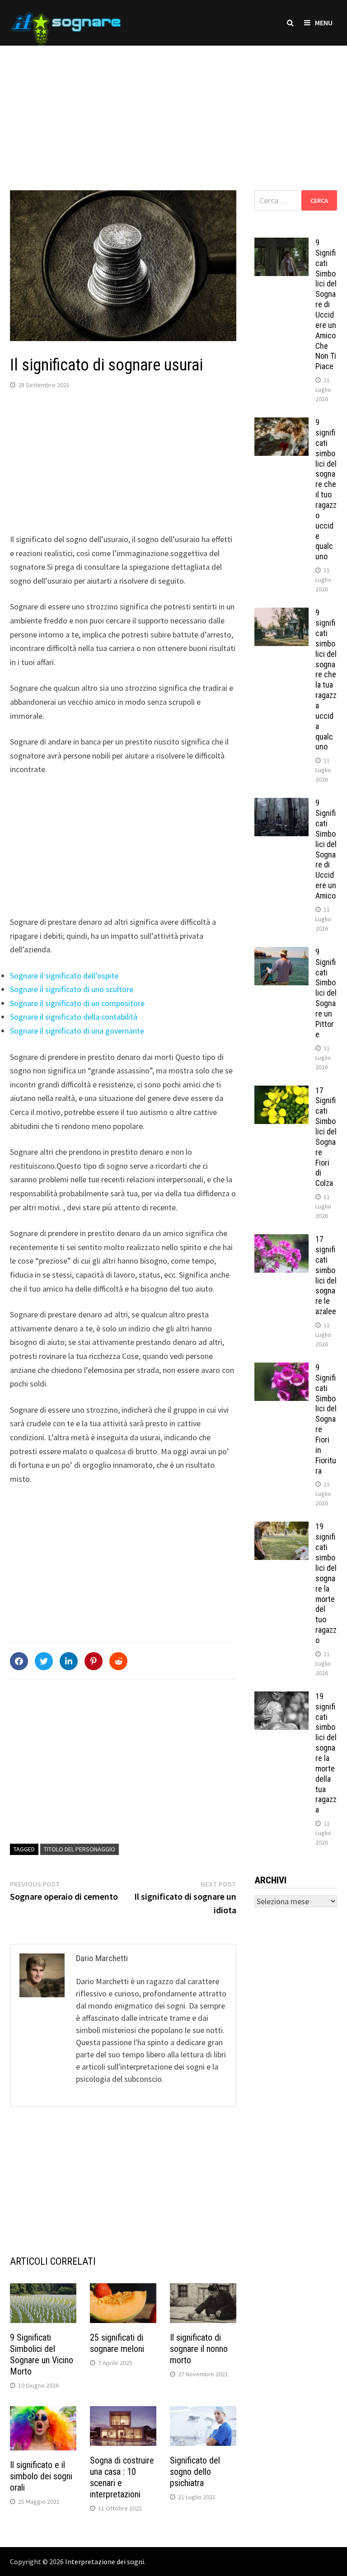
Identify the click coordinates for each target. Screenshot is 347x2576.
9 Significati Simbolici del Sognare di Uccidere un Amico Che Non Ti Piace (326, 304)
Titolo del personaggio (80, 1849)
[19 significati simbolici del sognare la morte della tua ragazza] (281, 1698)
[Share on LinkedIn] (69, 1661)
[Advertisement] (173, 109)
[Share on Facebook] (19, 1661)
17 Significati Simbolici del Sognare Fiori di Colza (326, 1137)
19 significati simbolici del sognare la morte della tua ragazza (326, 1753)
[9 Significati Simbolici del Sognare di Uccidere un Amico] (281, 804)
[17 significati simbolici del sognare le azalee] (281, 1240)
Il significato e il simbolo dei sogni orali (41, 2476)
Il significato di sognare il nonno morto (199, 2349)
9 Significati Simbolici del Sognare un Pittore (326, 993)
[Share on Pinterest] (94, 1661)
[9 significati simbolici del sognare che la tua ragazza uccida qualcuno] (281, 614)
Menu (324, 23)
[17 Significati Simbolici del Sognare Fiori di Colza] (281, 1092)
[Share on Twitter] (44, 1661)
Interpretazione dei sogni (105, 2562)
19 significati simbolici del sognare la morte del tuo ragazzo (326, 1583)
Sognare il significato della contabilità (74, 1017)
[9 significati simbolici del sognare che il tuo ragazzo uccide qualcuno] (281, 424)
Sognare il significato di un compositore (77, 1003)
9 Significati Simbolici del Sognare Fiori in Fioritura (326, 1419)
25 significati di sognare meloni (117, 2343)
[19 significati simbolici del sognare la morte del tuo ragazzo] (281, 1528)
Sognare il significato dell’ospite (64, 976)
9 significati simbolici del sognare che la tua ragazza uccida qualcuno (326, 679)
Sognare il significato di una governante (77, 1031)
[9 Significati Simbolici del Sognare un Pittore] (281, 953)
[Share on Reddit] (118, 1661)
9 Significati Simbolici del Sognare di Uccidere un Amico (326, 849)
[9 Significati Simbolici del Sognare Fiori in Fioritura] (281, 1369)
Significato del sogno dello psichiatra (195, 2472)
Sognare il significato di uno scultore (72, 989)
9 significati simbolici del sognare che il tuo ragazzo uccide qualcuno (326, 489)
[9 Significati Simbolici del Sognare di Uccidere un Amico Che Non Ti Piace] (281, 244)
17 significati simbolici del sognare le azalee (326, 1275)
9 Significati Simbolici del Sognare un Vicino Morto (42, 2354)
